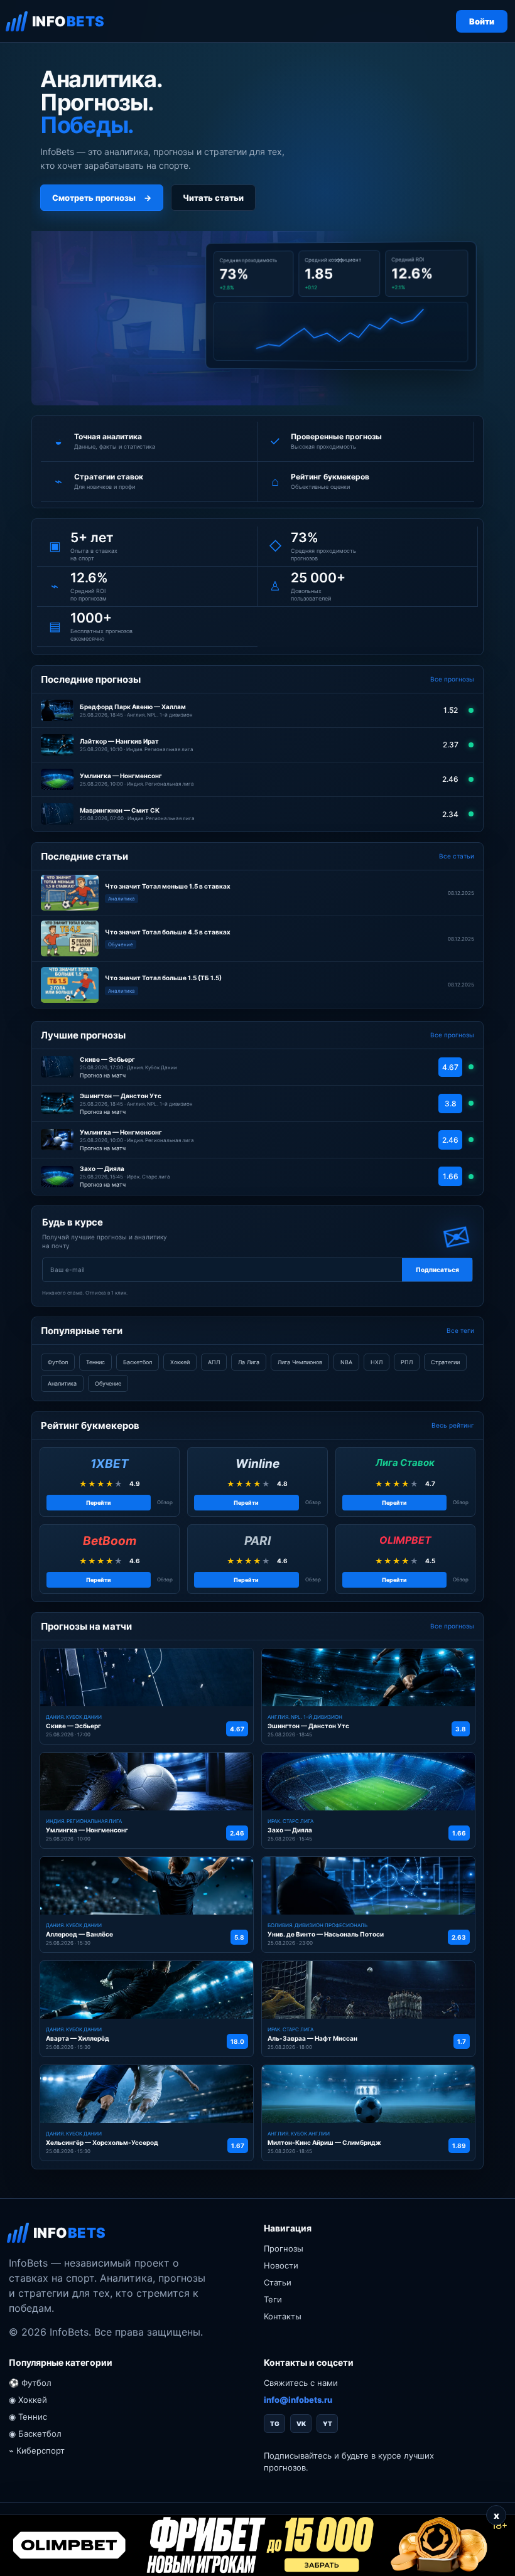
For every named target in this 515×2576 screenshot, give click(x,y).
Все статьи (457, 856)
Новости (281, 2265)
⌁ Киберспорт (37, 2450)
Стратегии (445, 1362)
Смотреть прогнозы (102, 198)
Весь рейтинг (453, 1425)
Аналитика (62, 1383)
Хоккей (180, 1362)
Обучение (108, 1383)
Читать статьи (213, 198)
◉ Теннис (28, 2417)
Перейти (99, 1503)
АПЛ (214, 1362)
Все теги (460, 1330)
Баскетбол (138, 1362)
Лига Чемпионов (300, 1362)
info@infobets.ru (298, 2400)
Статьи (278, 2282)
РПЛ (407, 1362)
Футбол (58, 1362)
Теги (273, 2299)
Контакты (283, 2316)
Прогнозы (284, 2248)
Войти (482, 21)
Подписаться (437, 1269)
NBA (346, 1362)
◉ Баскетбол (35, 2434)
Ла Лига (249, 1362)
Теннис (95, 1362)
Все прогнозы (452, 679)
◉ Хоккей (28, 2400)
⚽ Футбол (30, 2383)
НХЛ (377, 1362)
